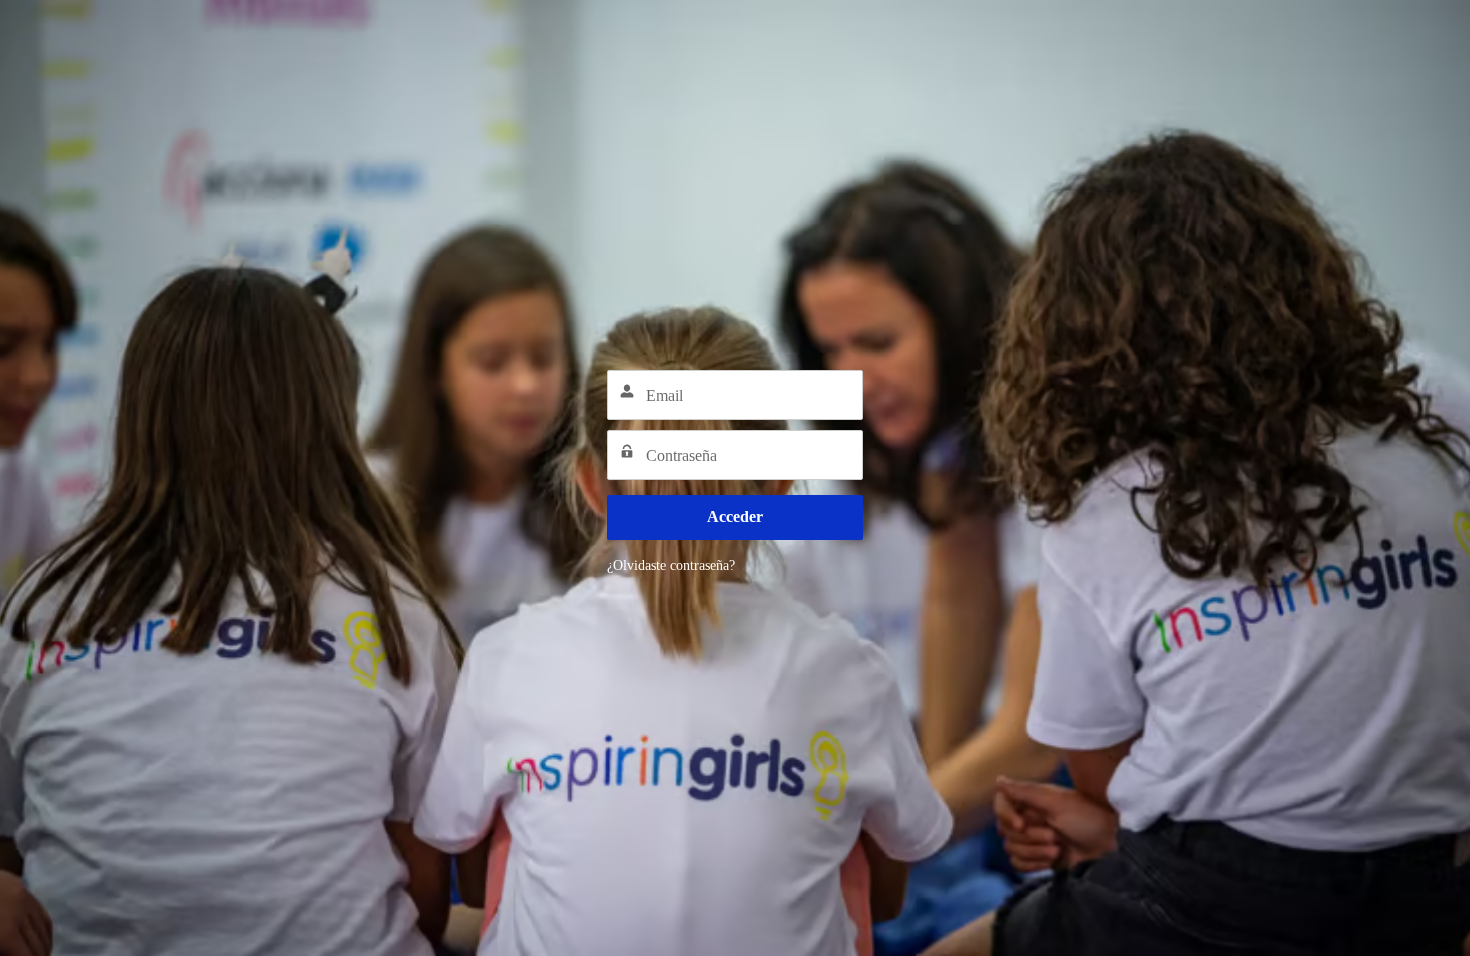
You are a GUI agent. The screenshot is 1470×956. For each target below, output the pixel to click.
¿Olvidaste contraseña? (671, 565)
